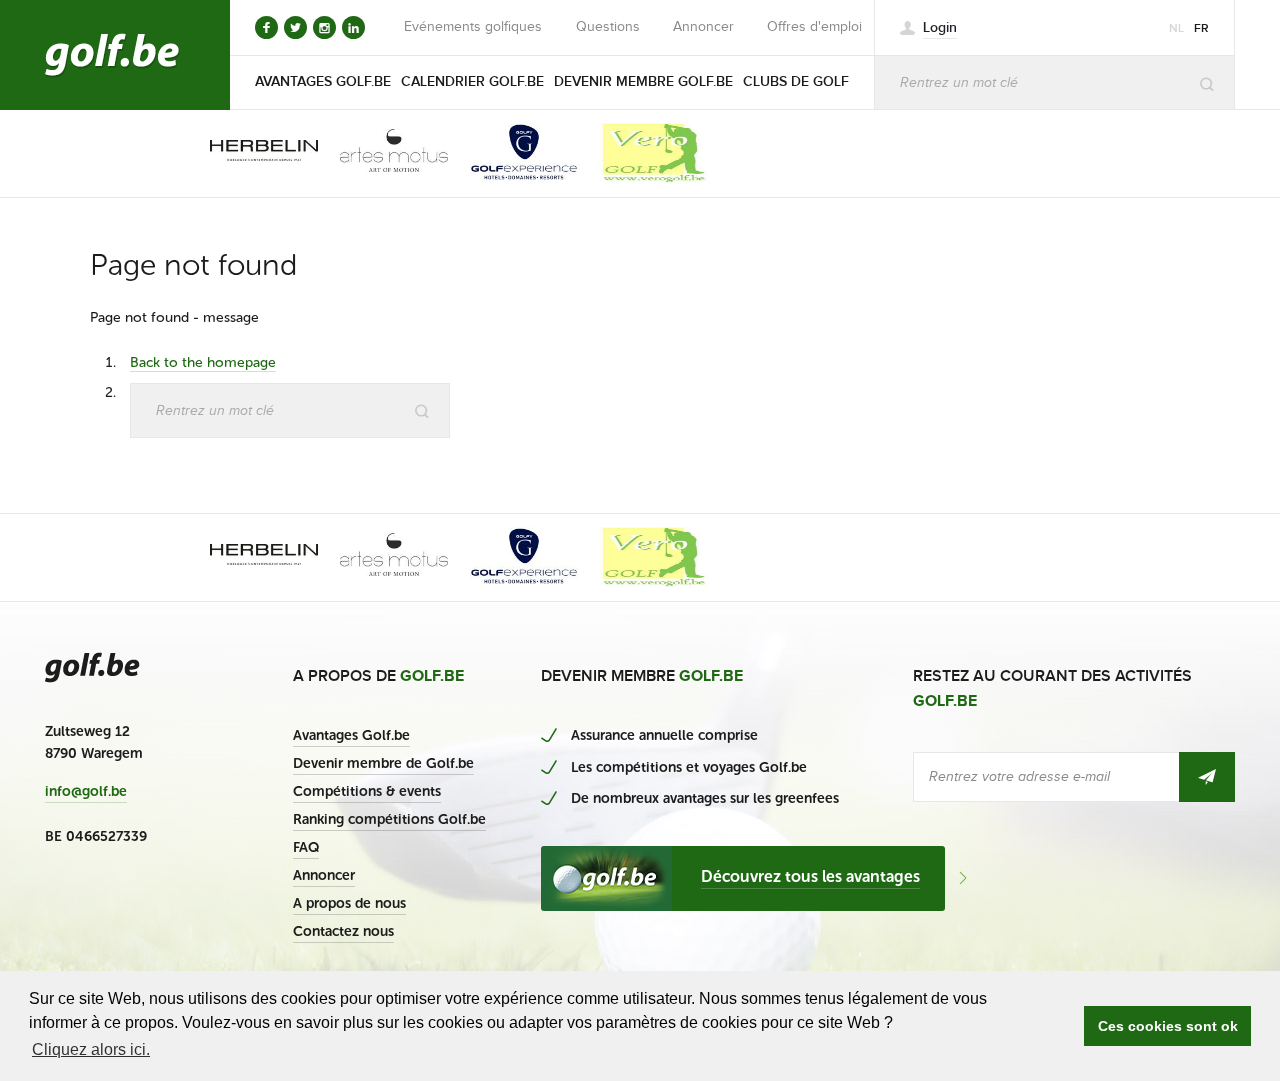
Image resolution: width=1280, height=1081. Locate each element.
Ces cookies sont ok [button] (1168, 1026)
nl (1176, 28)
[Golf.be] (112, 55)
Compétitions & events (367, 791)
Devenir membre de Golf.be (383, 763)
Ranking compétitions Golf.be (389, 819)
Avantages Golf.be (351, 735)
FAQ (306, 847)
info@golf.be (86, 792)
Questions (608, 27)
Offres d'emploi (814, 27)
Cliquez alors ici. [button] (91, 1049)
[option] (250, 153)
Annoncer (703, 27)
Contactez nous (343, 931)
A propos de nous (349, 903)
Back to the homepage (203, 362)
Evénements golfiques (473, 27)
